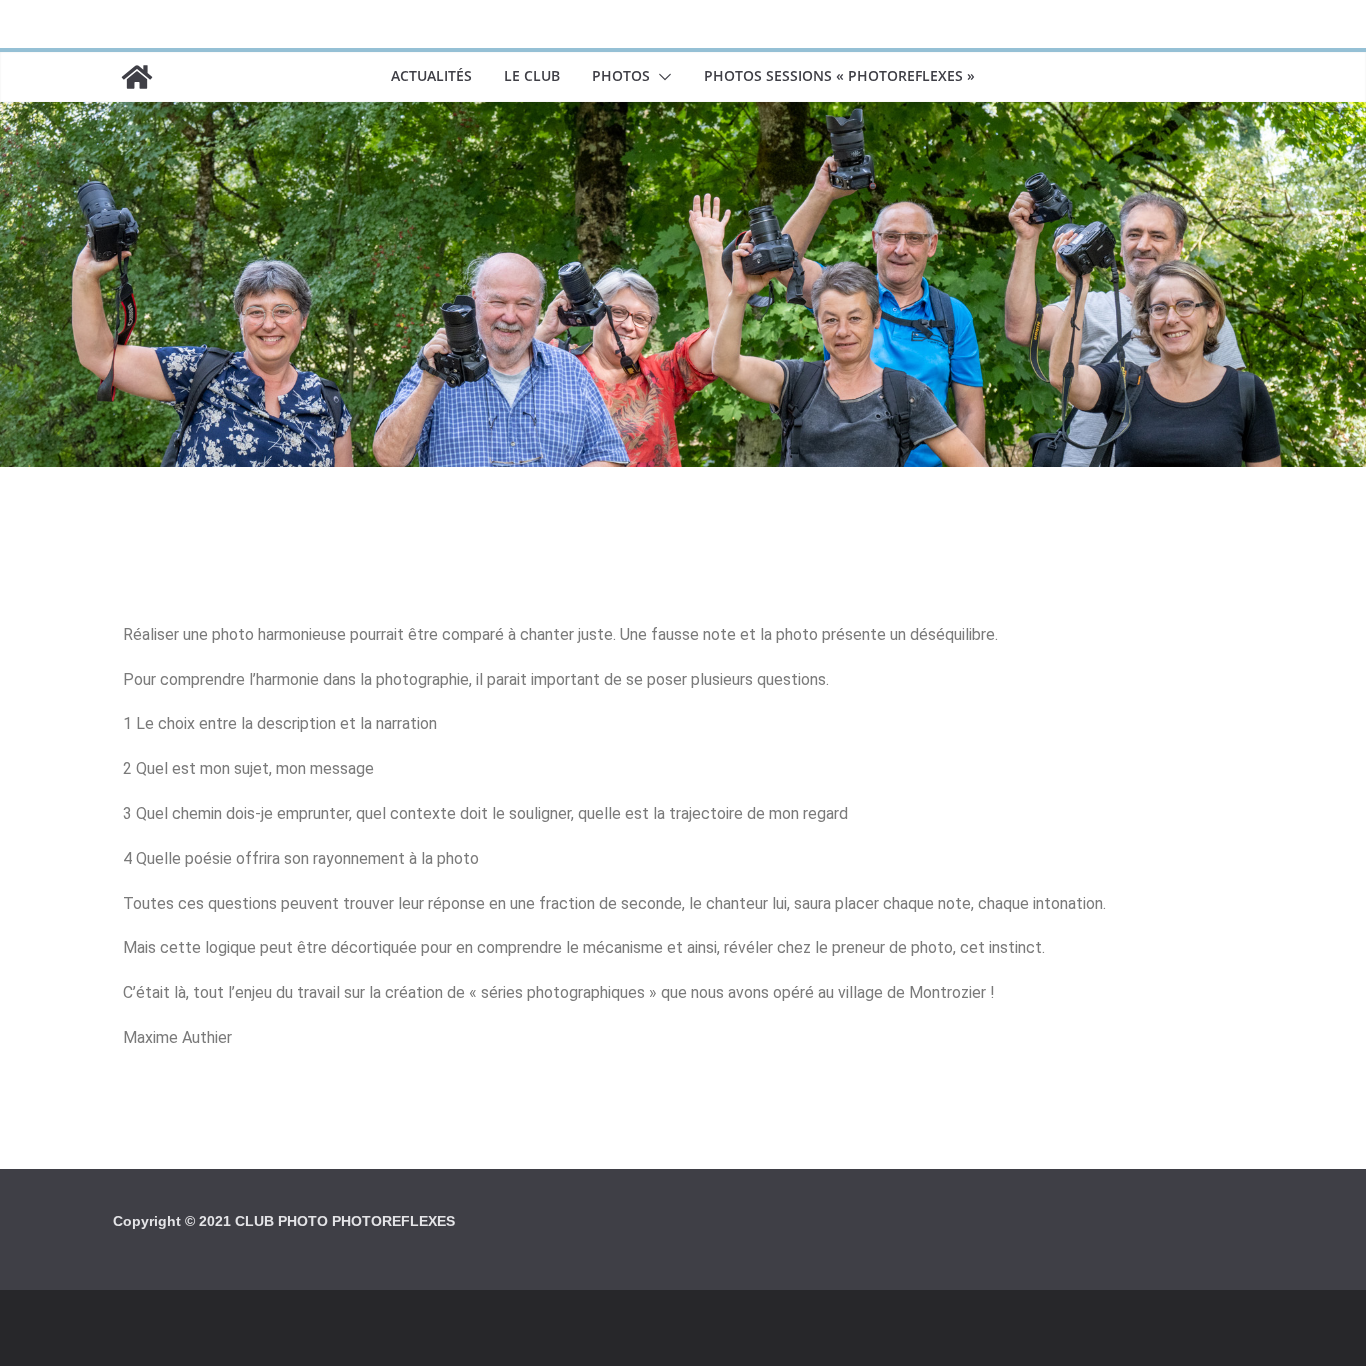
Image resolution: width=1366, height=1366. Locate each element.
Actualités (431, 75)
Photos (621, 75)
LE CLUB (532, 75)
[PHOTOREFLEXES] (137, 77)
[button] (661, 77)
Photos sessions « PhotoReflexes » (839, 75)
